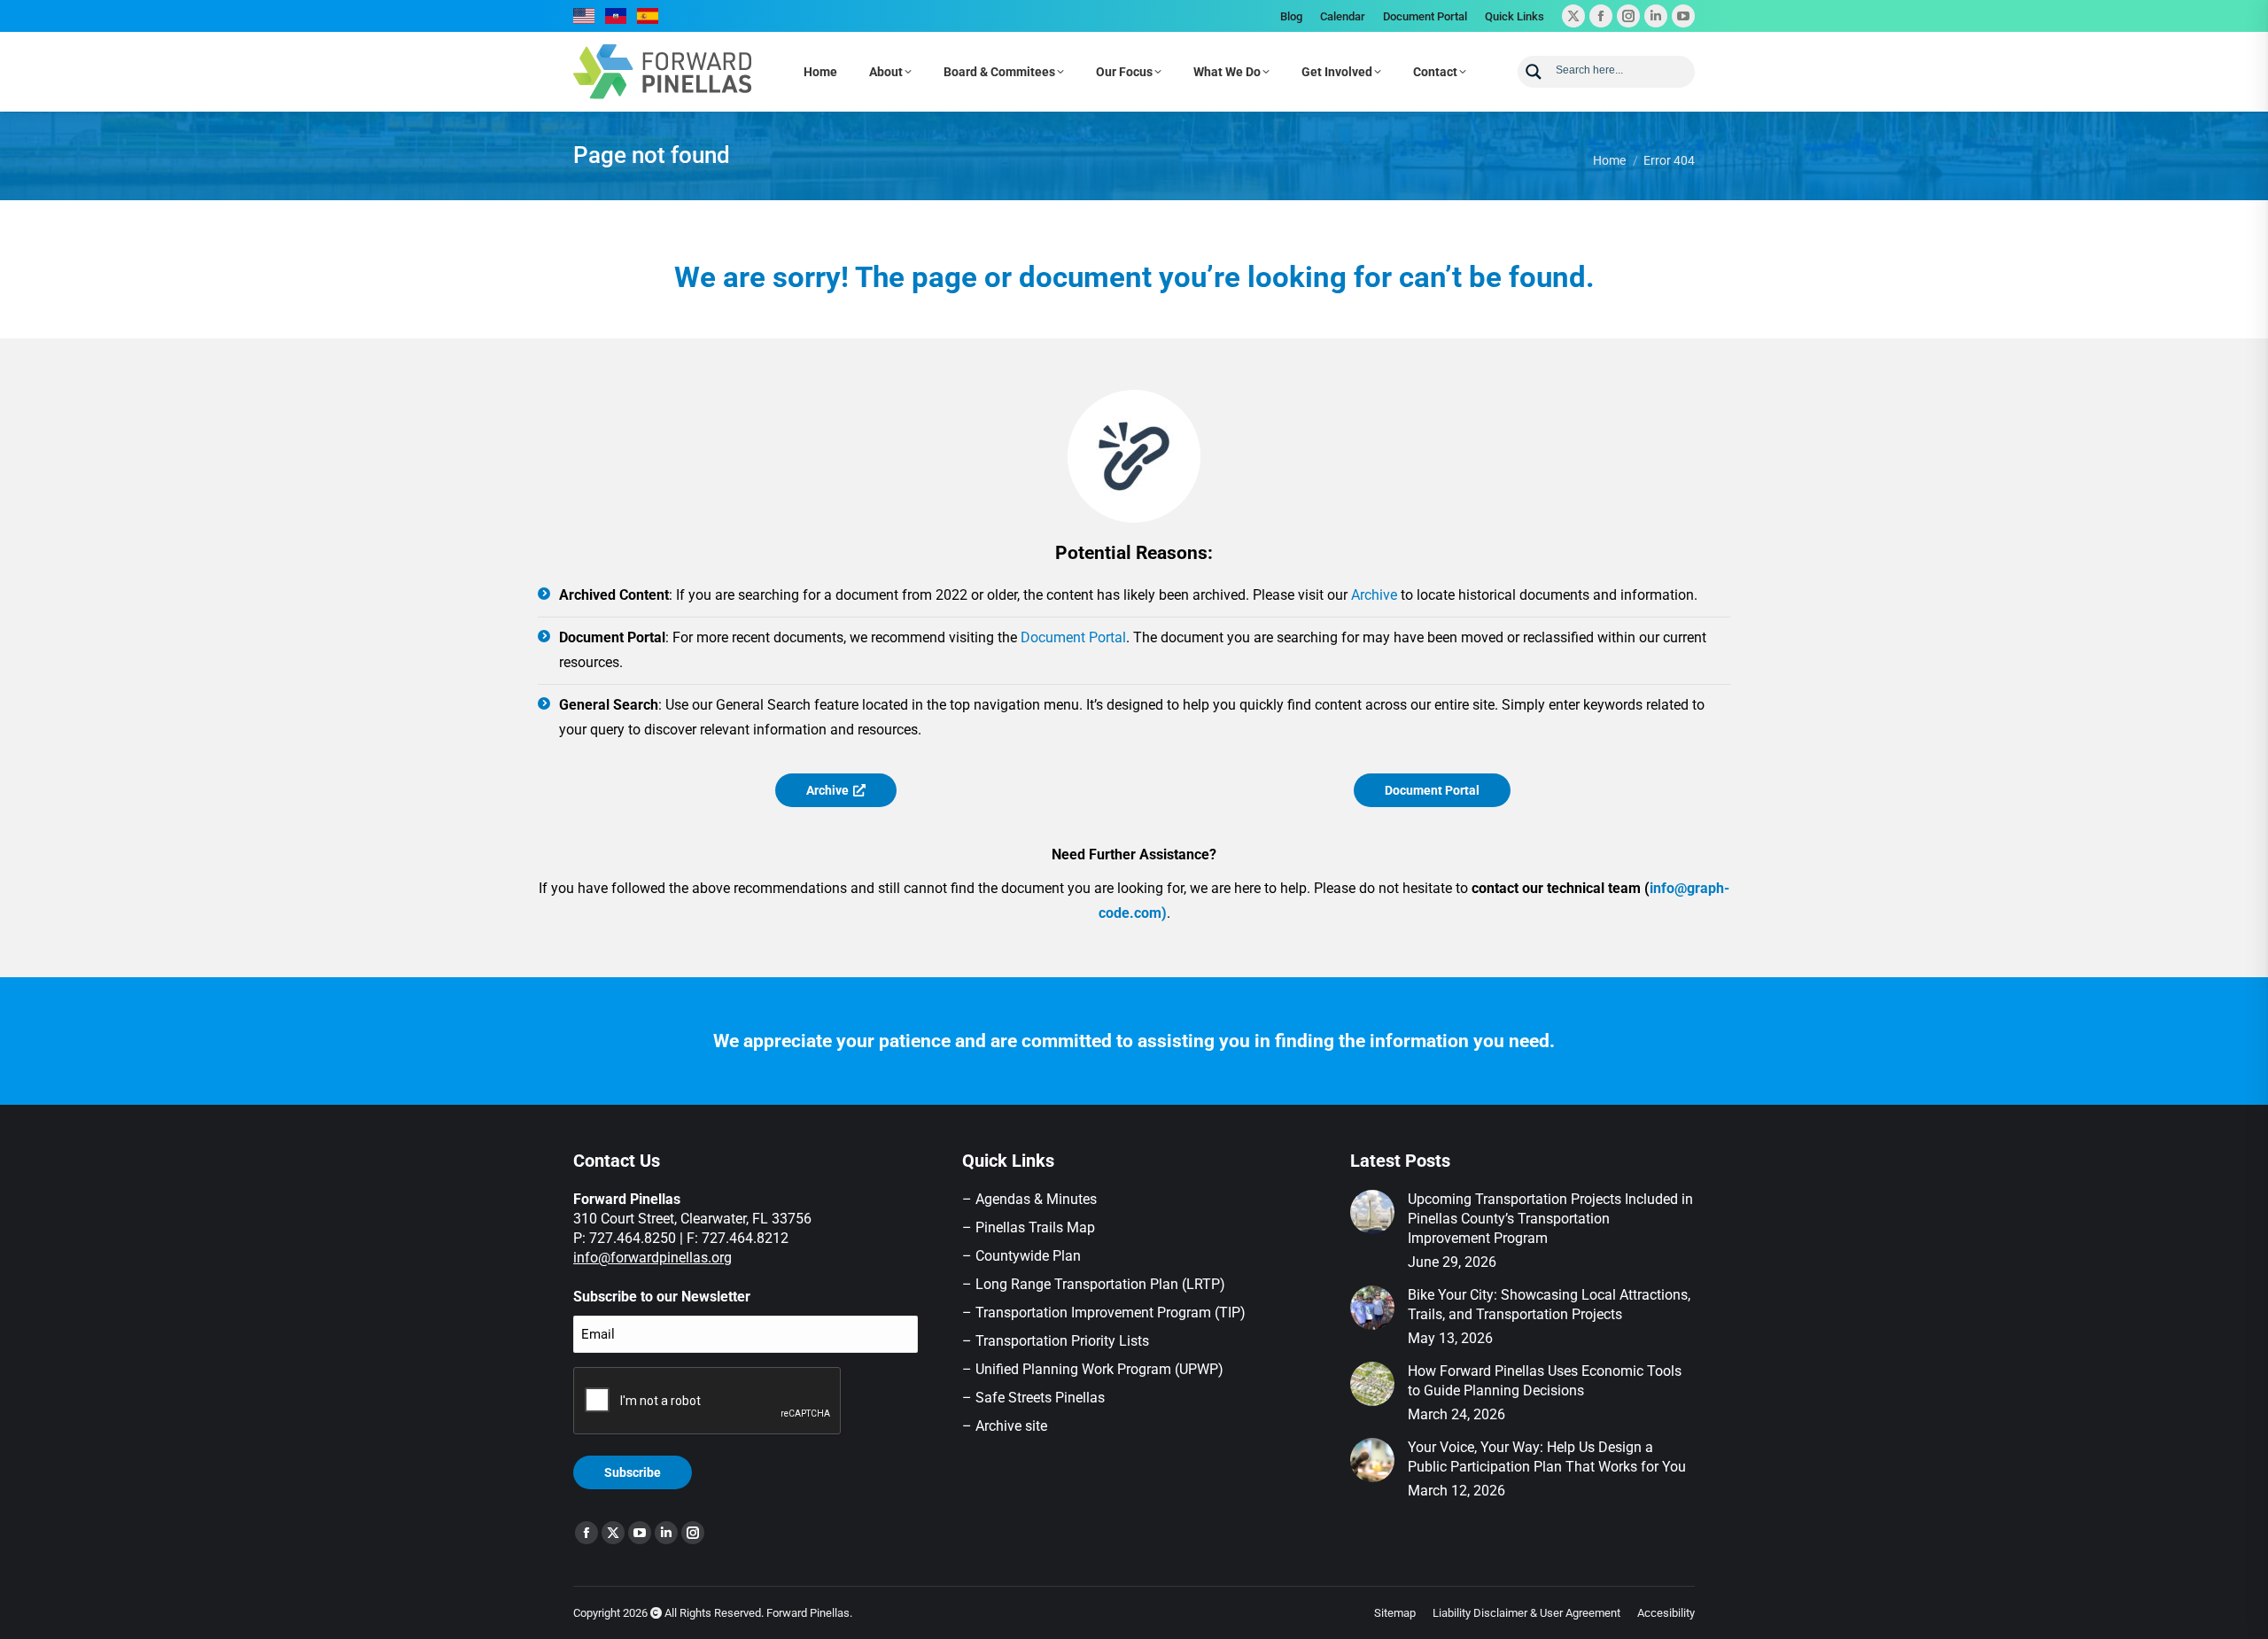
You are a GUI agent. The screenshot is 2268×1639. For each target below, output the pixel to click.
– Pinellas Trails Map (1029, 1227)
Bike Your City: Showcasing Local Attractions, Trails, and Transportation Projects (1549, 1305)
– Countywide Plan (1021, 1256)
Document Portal (1073, 637)
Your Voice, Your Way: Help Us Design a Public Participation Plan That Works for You (1547, 1457)
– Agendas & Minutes (1029, 1199)
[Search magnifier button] (1534, 72)
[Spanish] (649, 16)
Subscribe (633, 1472)
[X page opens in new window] (1573, 16)
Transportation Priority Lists (1062, 1341)
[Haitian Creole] (617, 16)
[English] (585, 16)
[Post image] (1372, 1212)
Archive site (1011, 1426)
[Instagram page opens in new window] (1628, 16)
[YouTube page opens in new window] (1683, 16)
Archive (1374, 595)
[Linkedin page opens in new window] (1656, 16)
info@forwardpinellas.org (652, 1258)
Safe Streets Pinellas (1038, 1398)
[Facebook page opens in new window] (1601, 16)
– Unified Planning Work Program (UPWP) (1093, 1369)
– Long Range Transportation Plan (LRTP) (1094, 1284)
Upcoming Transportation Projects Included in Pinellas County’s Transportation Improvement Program (1550, 1219)
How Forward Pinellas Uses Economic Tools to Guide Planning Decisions (1545, 1381)
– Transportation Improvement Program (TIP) (1104, 1313)
